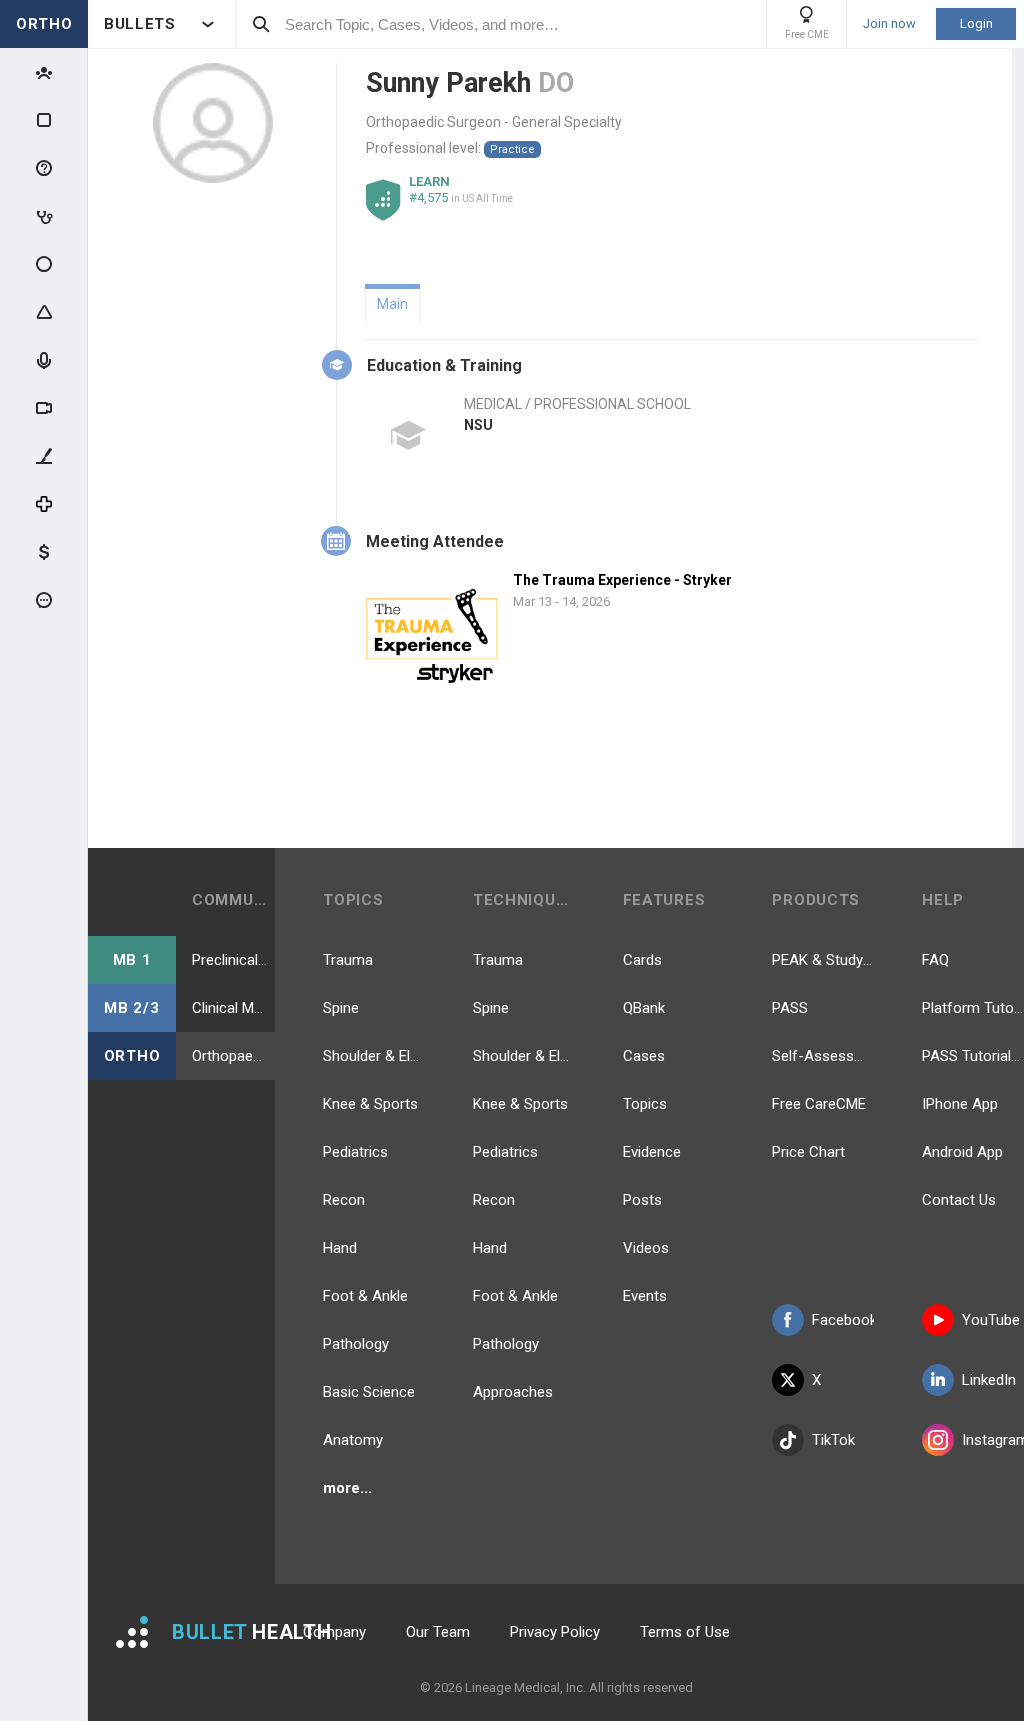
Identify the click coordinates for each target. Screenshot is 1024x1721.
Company (334, 1632)
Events (645, 1296)
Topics (645, 1104)
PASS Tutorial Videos (973, 1056)
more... (347, 1488)
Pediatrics (355, 1152)
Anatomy (353, 1440)
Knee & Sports (370, 1104)
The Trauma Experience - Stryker (622, 580)
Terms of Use (685, 1632)
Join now (889, 24)
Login (976, 23)
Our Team (438, 1632)
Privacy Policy (555, 1632)
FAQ (935, 960)
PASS (790, 1008)
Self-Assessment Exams (823, 1056)
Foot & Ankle (365, 1296)
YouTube (991, 1320)
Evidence (652, 1152)
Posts (642, 1200)
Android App (962, 1152)
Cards (642, 960)
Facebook (843, 1320)
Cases (644, 1056)
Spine (341, 1008)
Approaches (513, 1392)
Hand (340, 1248)
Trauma (348, 960)
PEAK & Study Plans (823, 960)
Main (392, 304)
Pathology (356, 1344)
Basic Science (369, 1392)
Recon (344, 1200)
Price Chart (808, 1152)
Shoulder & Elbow (374, 1056)
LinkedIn (989, 1380)
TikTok (833, 1440)
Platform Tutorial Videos (973, 1008)
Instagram (993, 1440)
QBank (644, 1008)
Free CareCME (819, 1104)
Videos (646, 1248)
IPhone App (960, 1104)
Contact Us (959, 1200)
